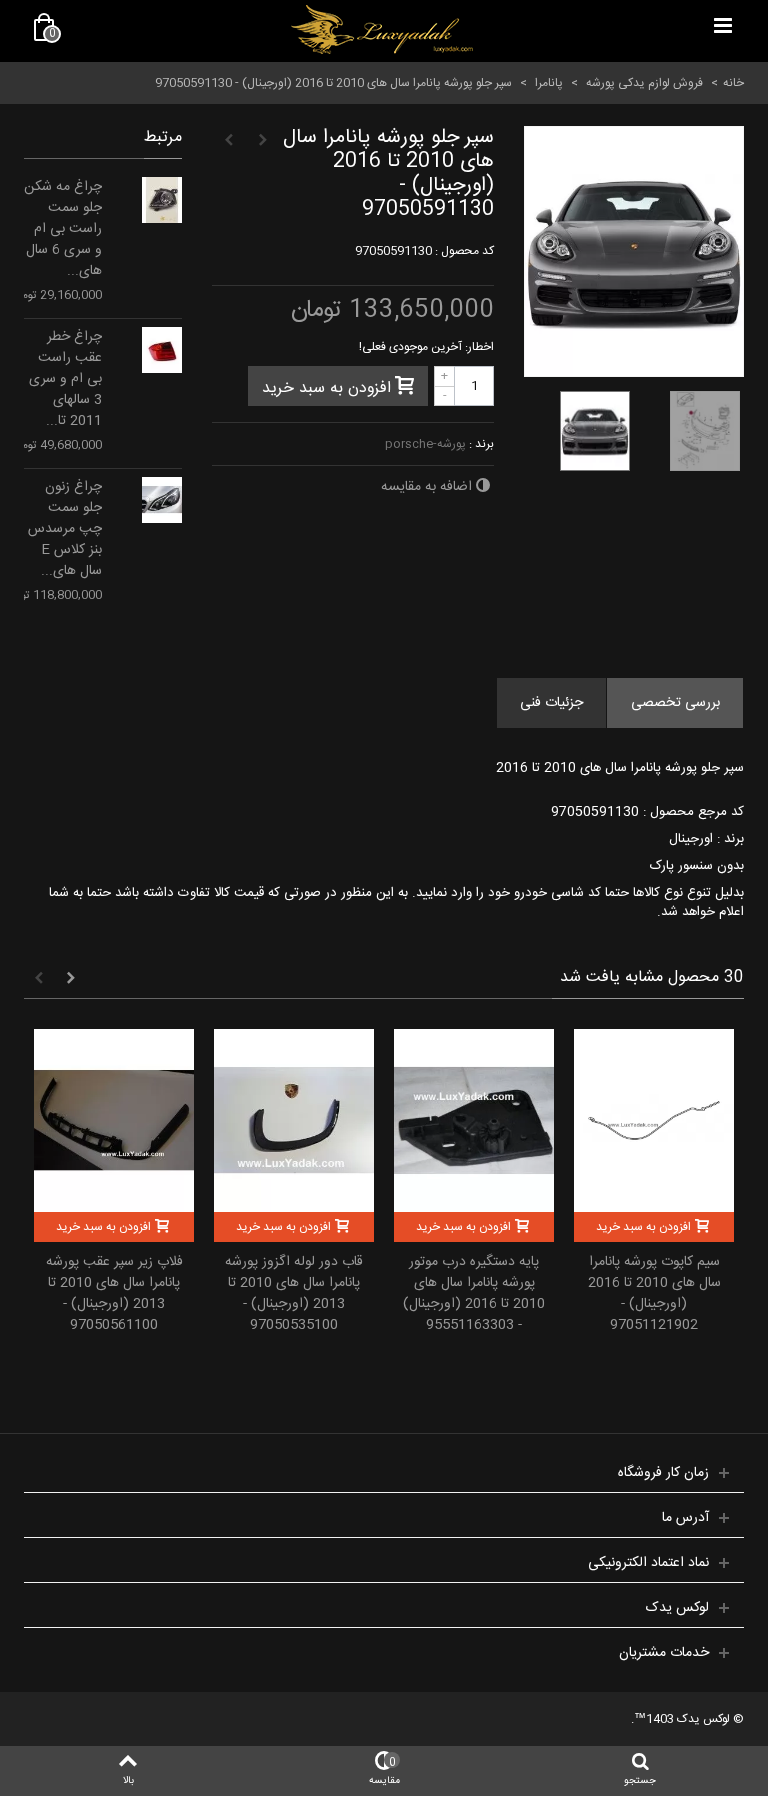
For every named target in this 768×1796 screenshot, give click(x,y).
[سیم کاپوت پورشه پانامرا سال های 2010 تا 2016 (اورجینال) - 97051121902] (654, 1120)
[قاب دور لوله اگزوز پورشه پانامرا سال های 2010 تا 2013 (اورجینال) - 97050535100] (294, 1120)
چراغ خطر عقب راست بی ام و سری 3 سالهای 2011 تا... (65, 379)
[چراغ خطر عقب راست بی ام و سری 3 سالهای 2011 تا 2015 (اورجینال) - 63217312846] (162, 350)
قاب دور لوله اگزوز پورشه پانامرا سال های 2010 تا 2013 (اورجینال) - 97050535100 (294, 1294)
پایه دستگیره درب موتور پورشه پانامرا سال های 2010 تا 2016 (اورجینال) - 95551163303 (474, 1294)
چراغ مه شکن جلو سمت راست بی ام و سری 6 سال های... (63, 229)
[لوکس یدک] (382, 30)
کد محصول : (464, 251)
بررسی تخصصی (675, 703)
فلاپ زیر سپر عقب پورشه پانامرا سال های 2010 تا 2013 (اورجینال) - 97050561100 (114, 1294)
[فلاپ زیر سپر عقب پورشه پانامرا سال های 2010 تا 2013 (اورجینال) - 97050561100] (114, 1120)
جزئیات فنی (551, 703)
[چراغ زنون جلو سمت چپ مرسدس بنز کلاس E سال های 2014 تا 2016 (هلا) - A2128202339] (162, 500)
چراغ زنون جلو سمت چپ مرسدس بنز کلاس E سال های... (65, 529)
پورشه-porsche (425, 444)
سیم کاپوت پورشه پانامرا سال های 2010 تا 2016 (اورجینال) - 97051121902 (654, 1294)
